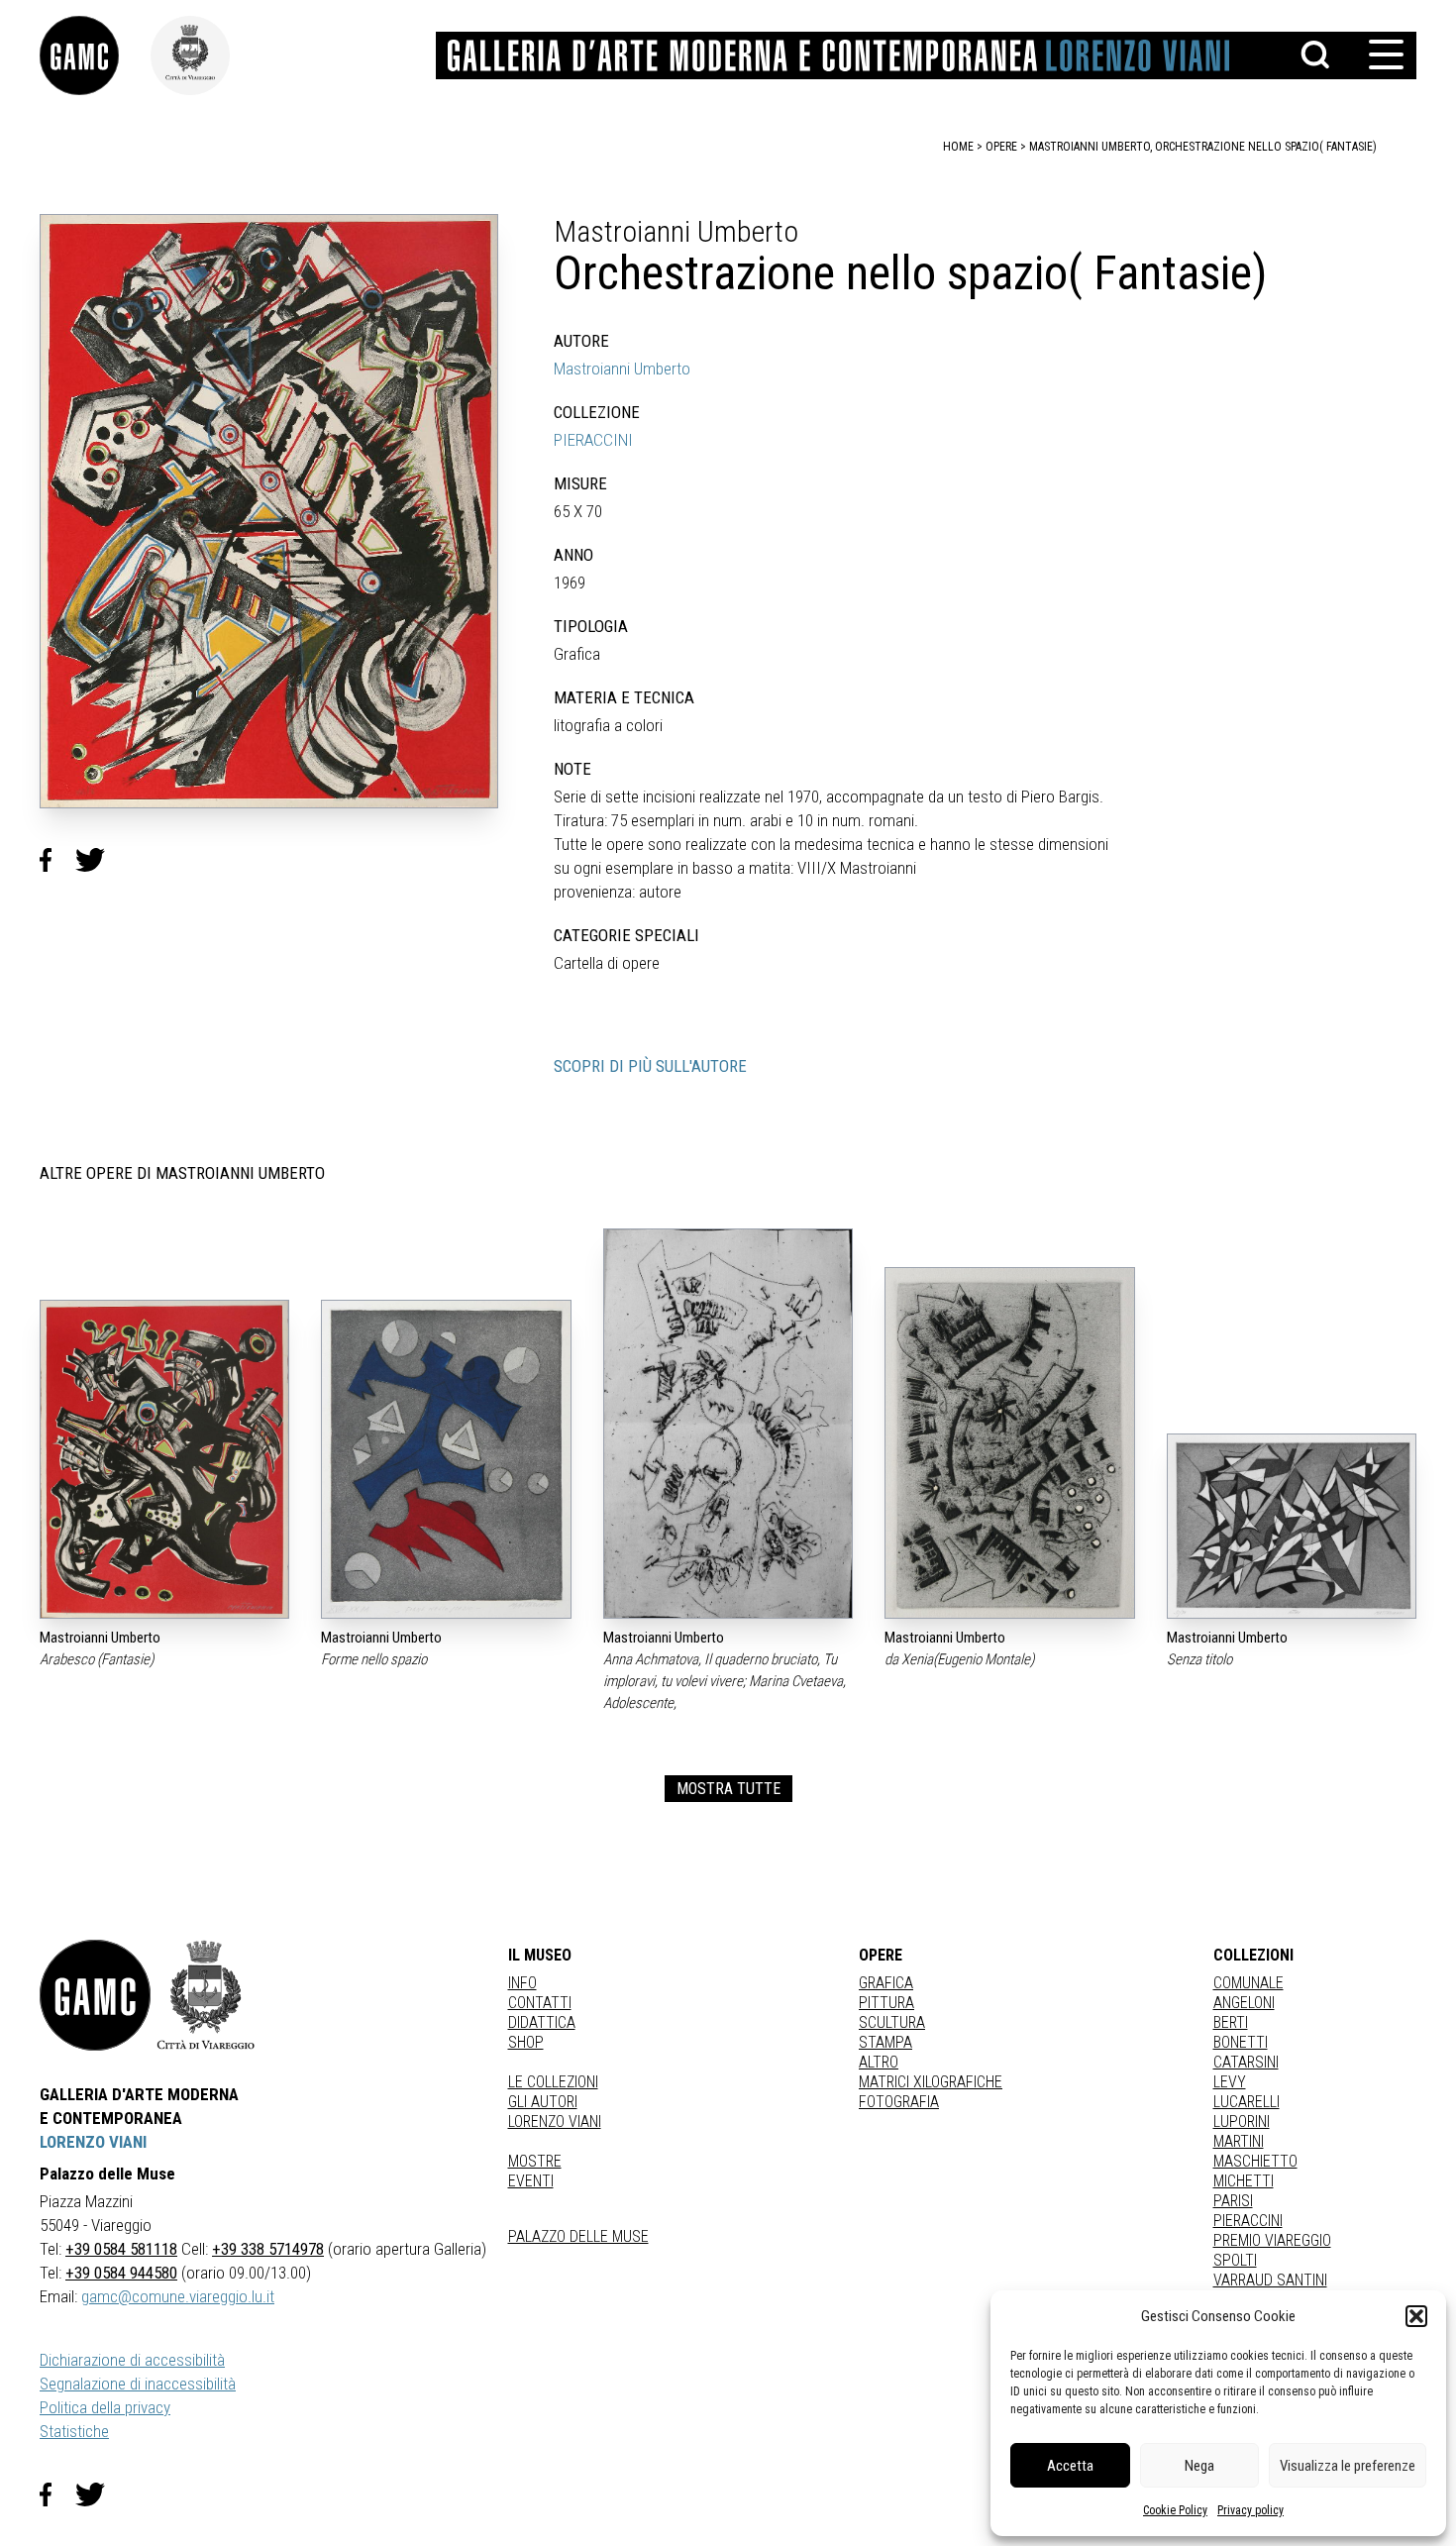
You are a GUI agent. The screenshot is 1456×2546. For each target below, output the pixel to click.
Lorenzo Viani (555, 2122)
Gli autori (543, 2102)
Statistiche (74, 2431)
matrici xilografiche (931, 2082)
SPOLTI (1235, 2260)
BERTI (1231, 2022)
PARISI (1233, 2201)
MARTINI (1239, 2141)
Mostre (535, 2161)
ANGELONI (1244, 2003)
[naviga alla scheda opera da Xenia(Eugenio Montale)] (1009, 1443)
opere (1001, 147)
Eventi (531, 2181)
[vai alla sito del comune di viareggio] (206, 1995)
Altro (879, 2062)
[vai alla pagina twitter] (98, 2494)
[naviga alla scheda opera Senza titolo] (1292, 1526)
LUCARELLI (1247, 2102)
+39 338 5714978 (268, 2249)
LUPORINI (1242, 2122)
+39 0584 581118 (121, 2249)
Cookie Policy (1175, 2510)
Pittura (886, 2003)
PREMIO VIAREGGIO (1272, 2240)
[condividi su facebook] (57, 860)
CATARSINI (1246, 2062)
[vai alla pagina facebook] (57, 2494)
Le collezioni (553, 2082)
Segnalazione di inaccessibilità (138, 2384)
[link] (95, 55)
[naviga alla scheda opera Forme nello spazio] (446, 1460)
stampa (885, 2042)
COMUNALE (1248, 1983)
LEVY (1230, 2082)
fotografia (899, 2102)
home (958, 147)
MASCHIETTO (1255, 2161)
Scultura (892, 2022)
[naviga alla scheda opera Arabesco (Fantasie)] (164, 1460)
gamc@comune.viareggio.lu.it (178, 2296)
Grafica (886, 1983)
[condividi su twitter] (98, 860)
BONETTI (1241, 2042)
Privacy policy (1250, 2510)
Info (522, 1983)
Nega (1199, 2466)
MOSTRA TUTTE (728, 1789)
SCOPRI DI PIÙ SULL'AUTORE (650, 1066)
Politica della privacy (105, 2407)
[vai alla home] (95, 1995)
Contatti (540, 2003)
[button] (1416, 2316)
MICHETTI (1244, 2181)
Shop (526, 2042)
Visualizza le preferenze (1348, 2466)
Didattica (542, 2022)
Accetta (1070, 2466)
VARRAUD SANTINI (1270, 2280)
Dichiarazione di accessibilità (132, 2360)
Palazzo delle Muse (578, 2236)
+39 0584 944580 (121, 2273)
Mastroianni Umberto (622, 369)
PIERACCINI (593, 440)
